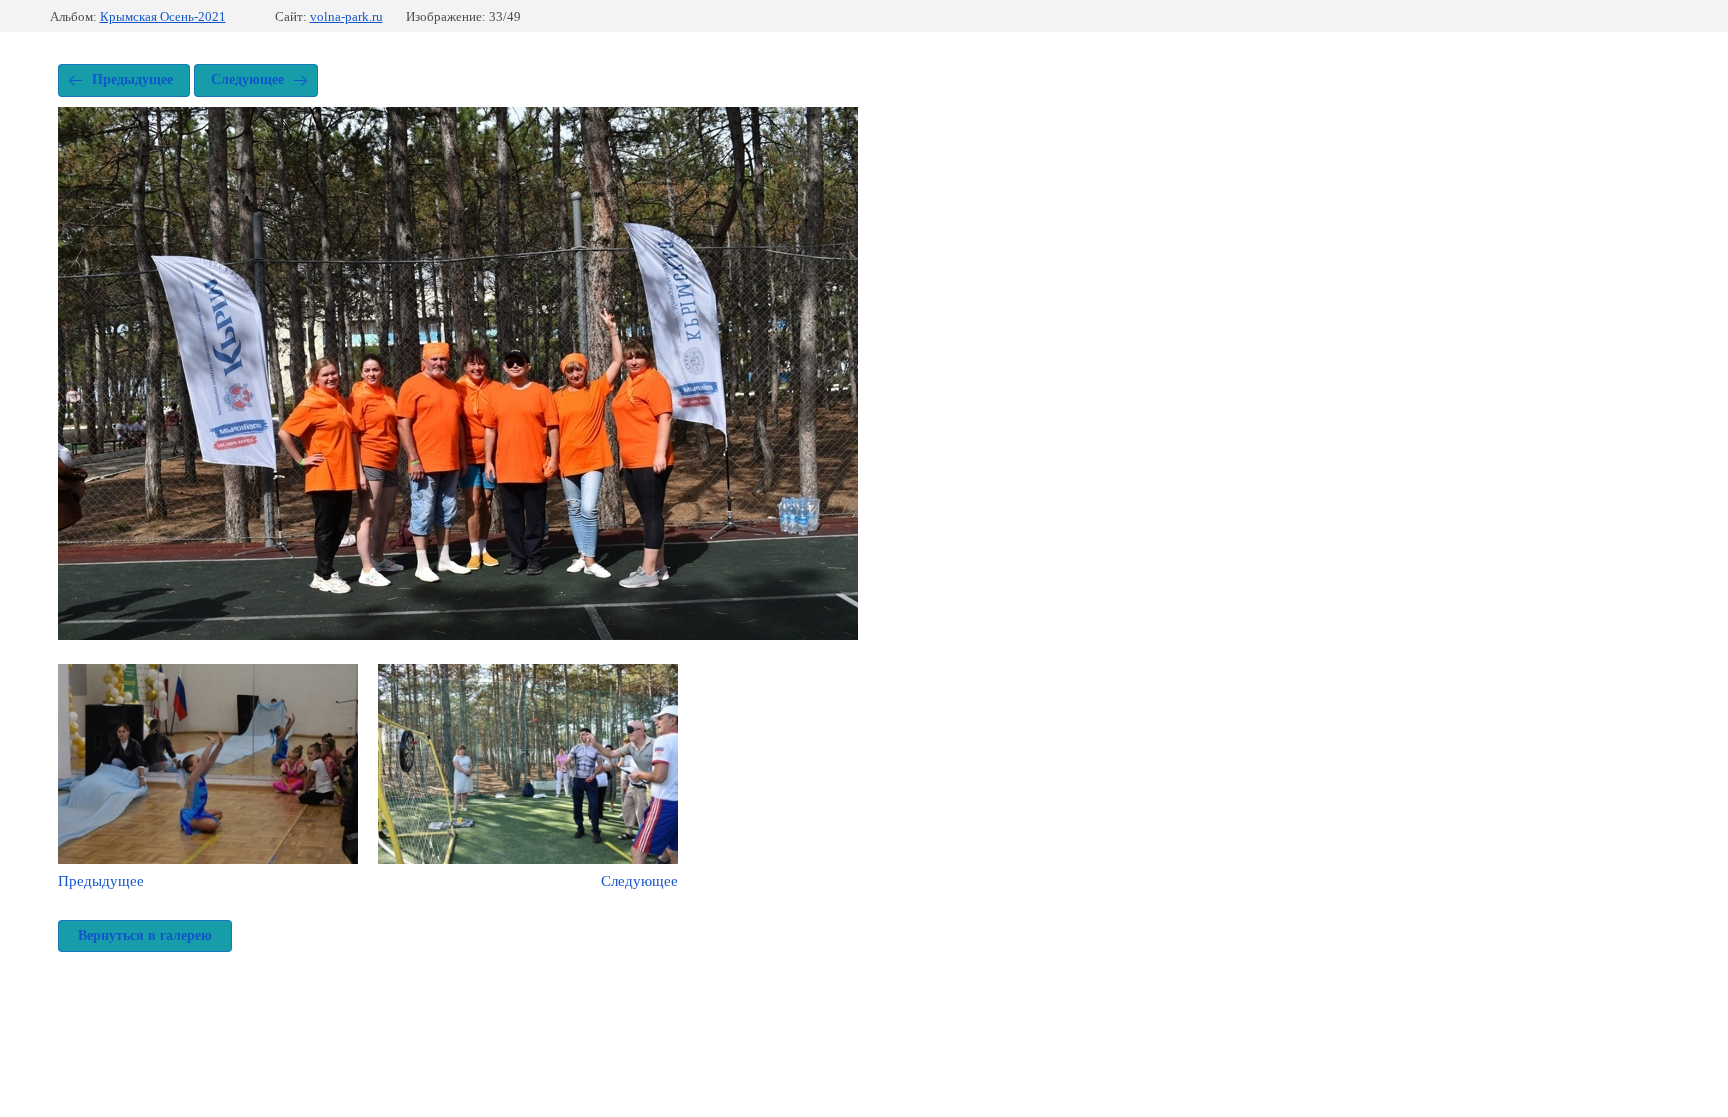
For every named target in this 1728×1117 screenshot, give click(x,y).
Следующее (247, 79)
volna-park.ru (346, 16)
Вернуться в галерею (145, 935)
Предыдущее (132, 79)
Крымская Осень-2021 (163, 16)
